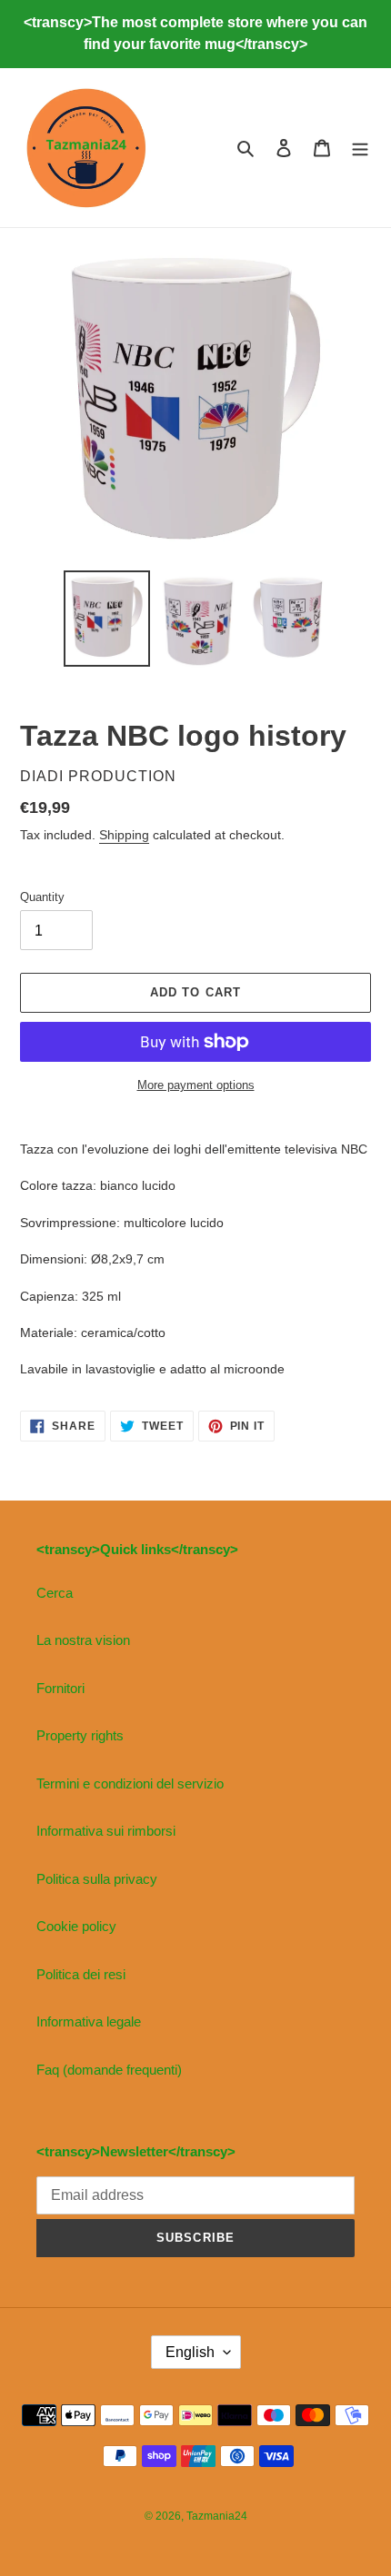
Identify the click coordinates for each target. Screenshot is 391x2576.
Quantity (42, 897)
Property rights (80, 1735)
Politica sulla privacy (97, 1879)
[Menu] (360, 148)
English (190, 2352)
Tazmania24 (217, 2516)
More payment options (196, 1085)
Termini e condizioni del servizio (130, 1783)
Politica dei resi (81, 1974)
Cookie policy (76, 1926)
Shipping (124, 835)
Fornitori (60, 1688)
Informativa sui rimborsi (106, 1831)
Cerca (55, 1593)
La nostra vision (83, 1640)
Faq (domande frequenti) (109, 2070)
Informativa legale (89, 2021)
